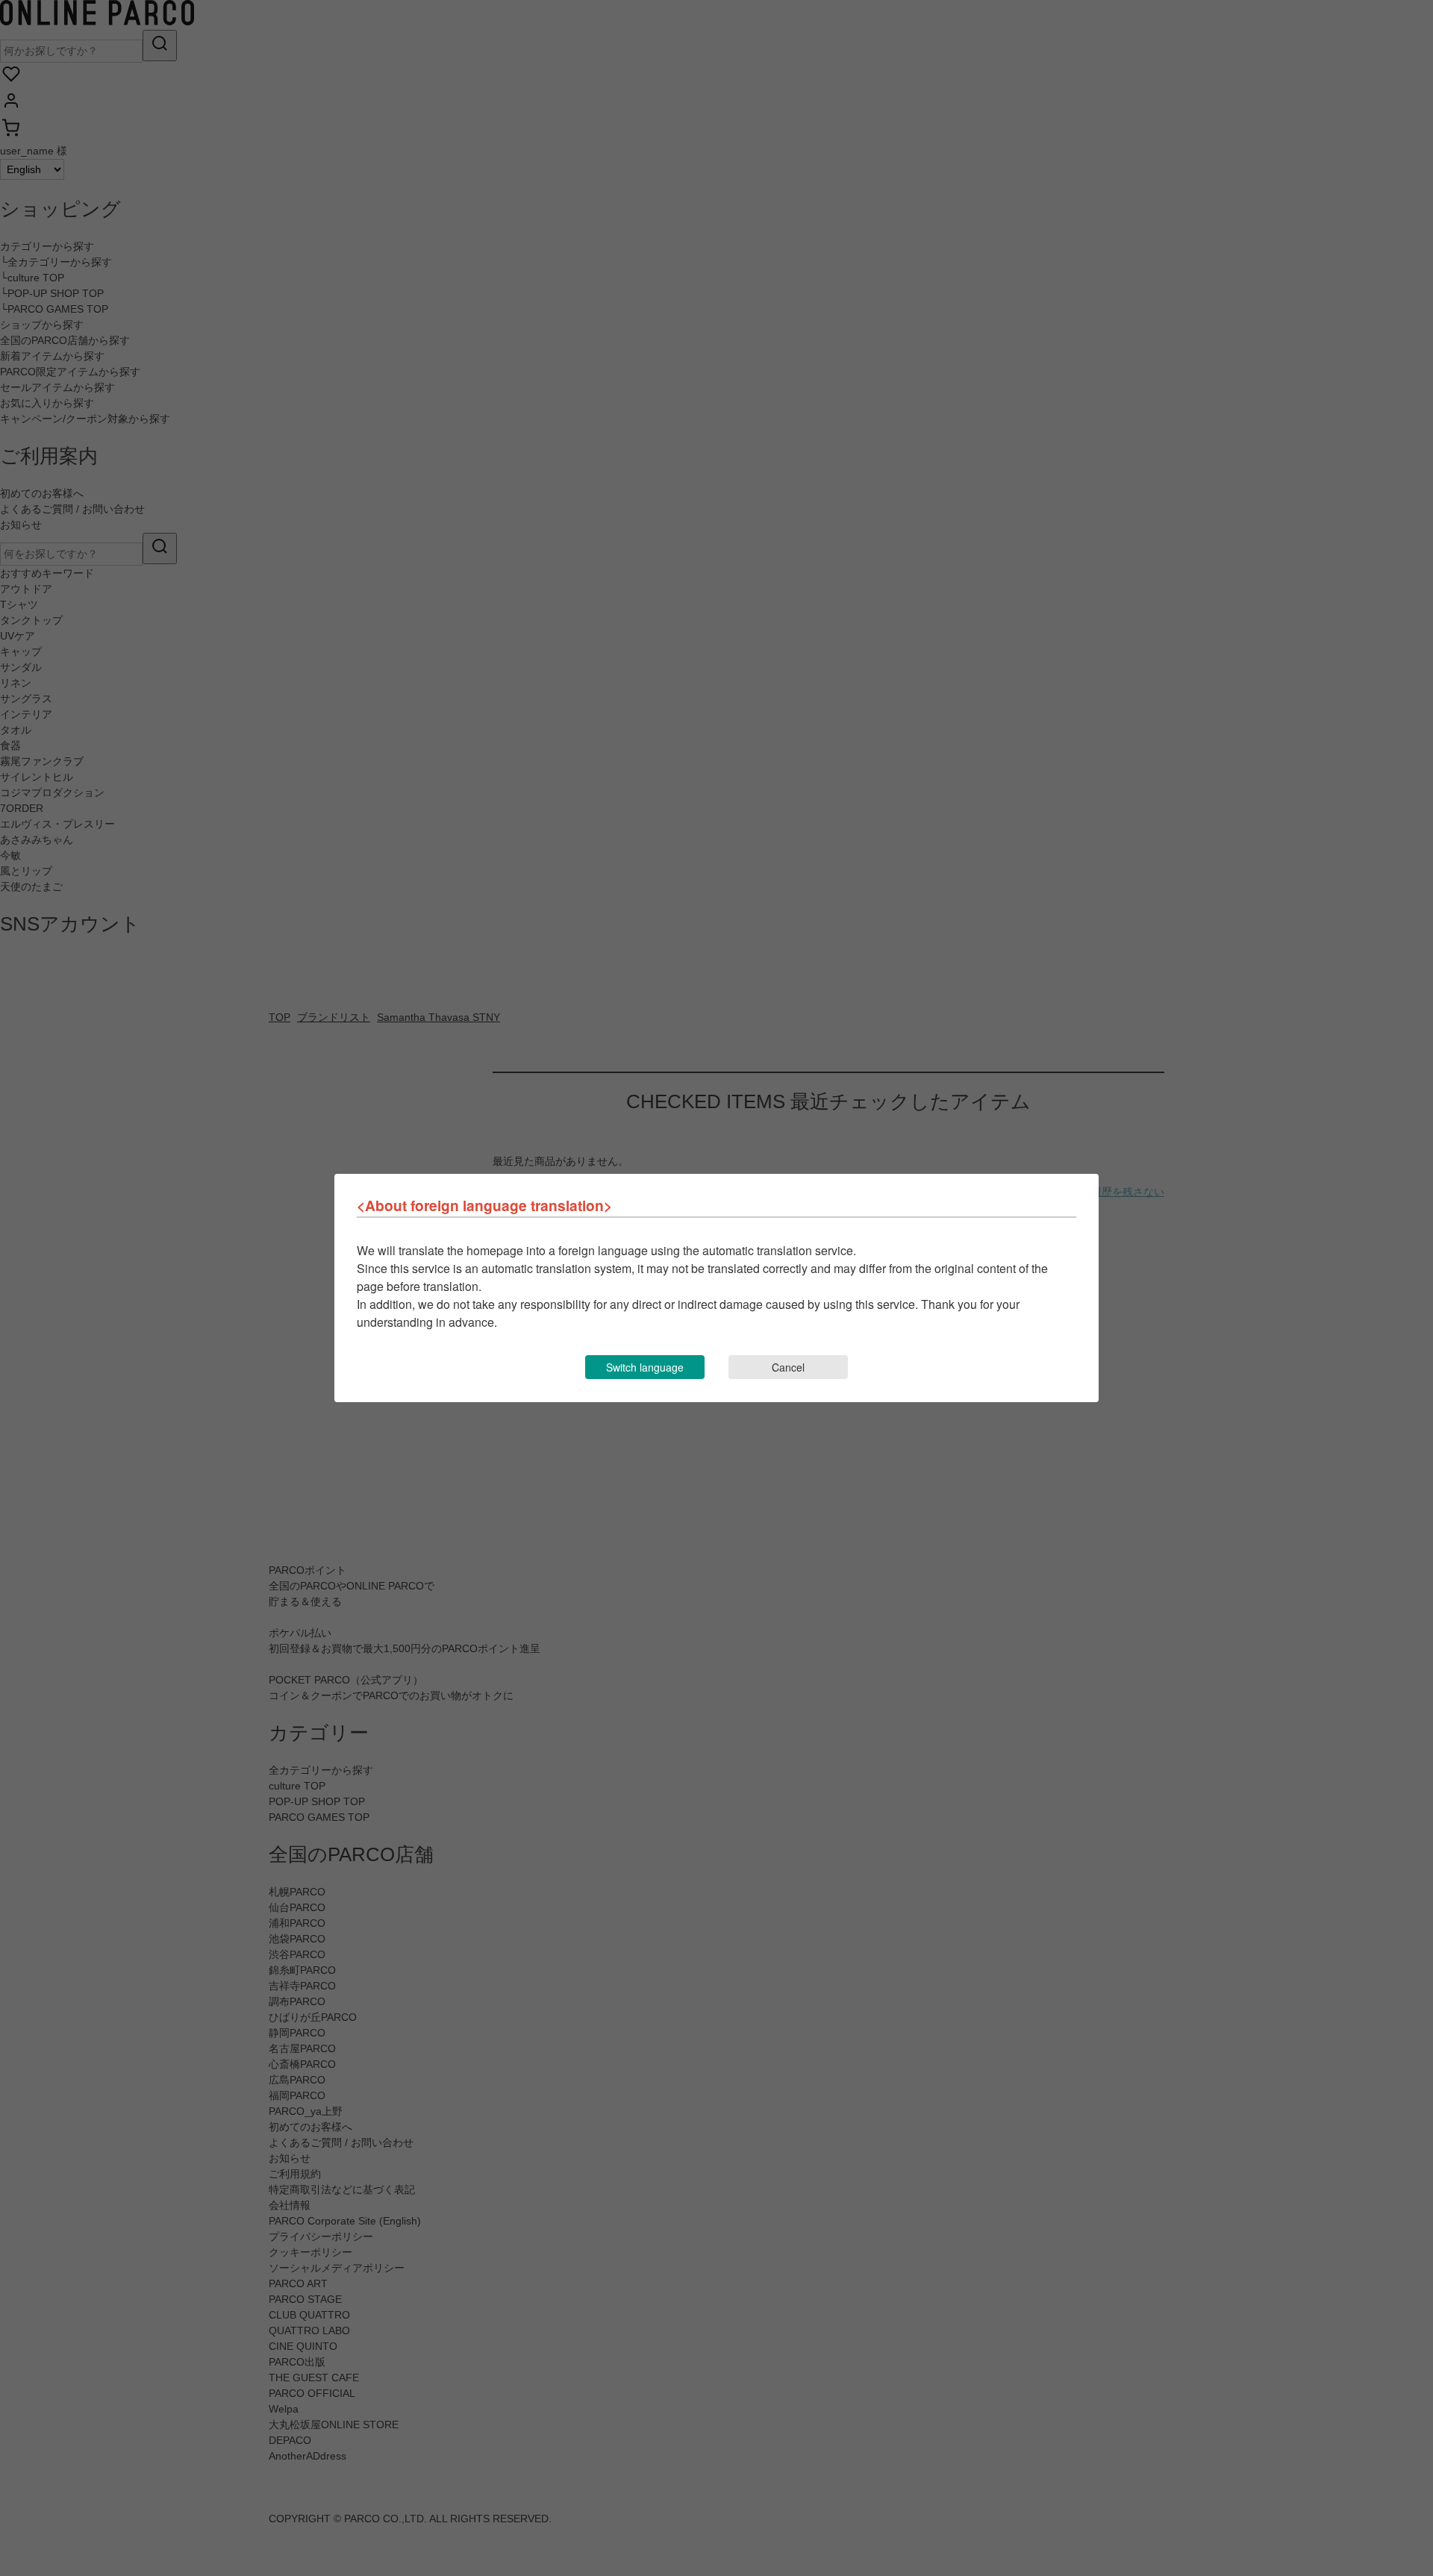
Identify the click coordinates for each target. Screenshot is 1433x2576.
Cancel (788, 1367)
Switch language (645, 1367)
